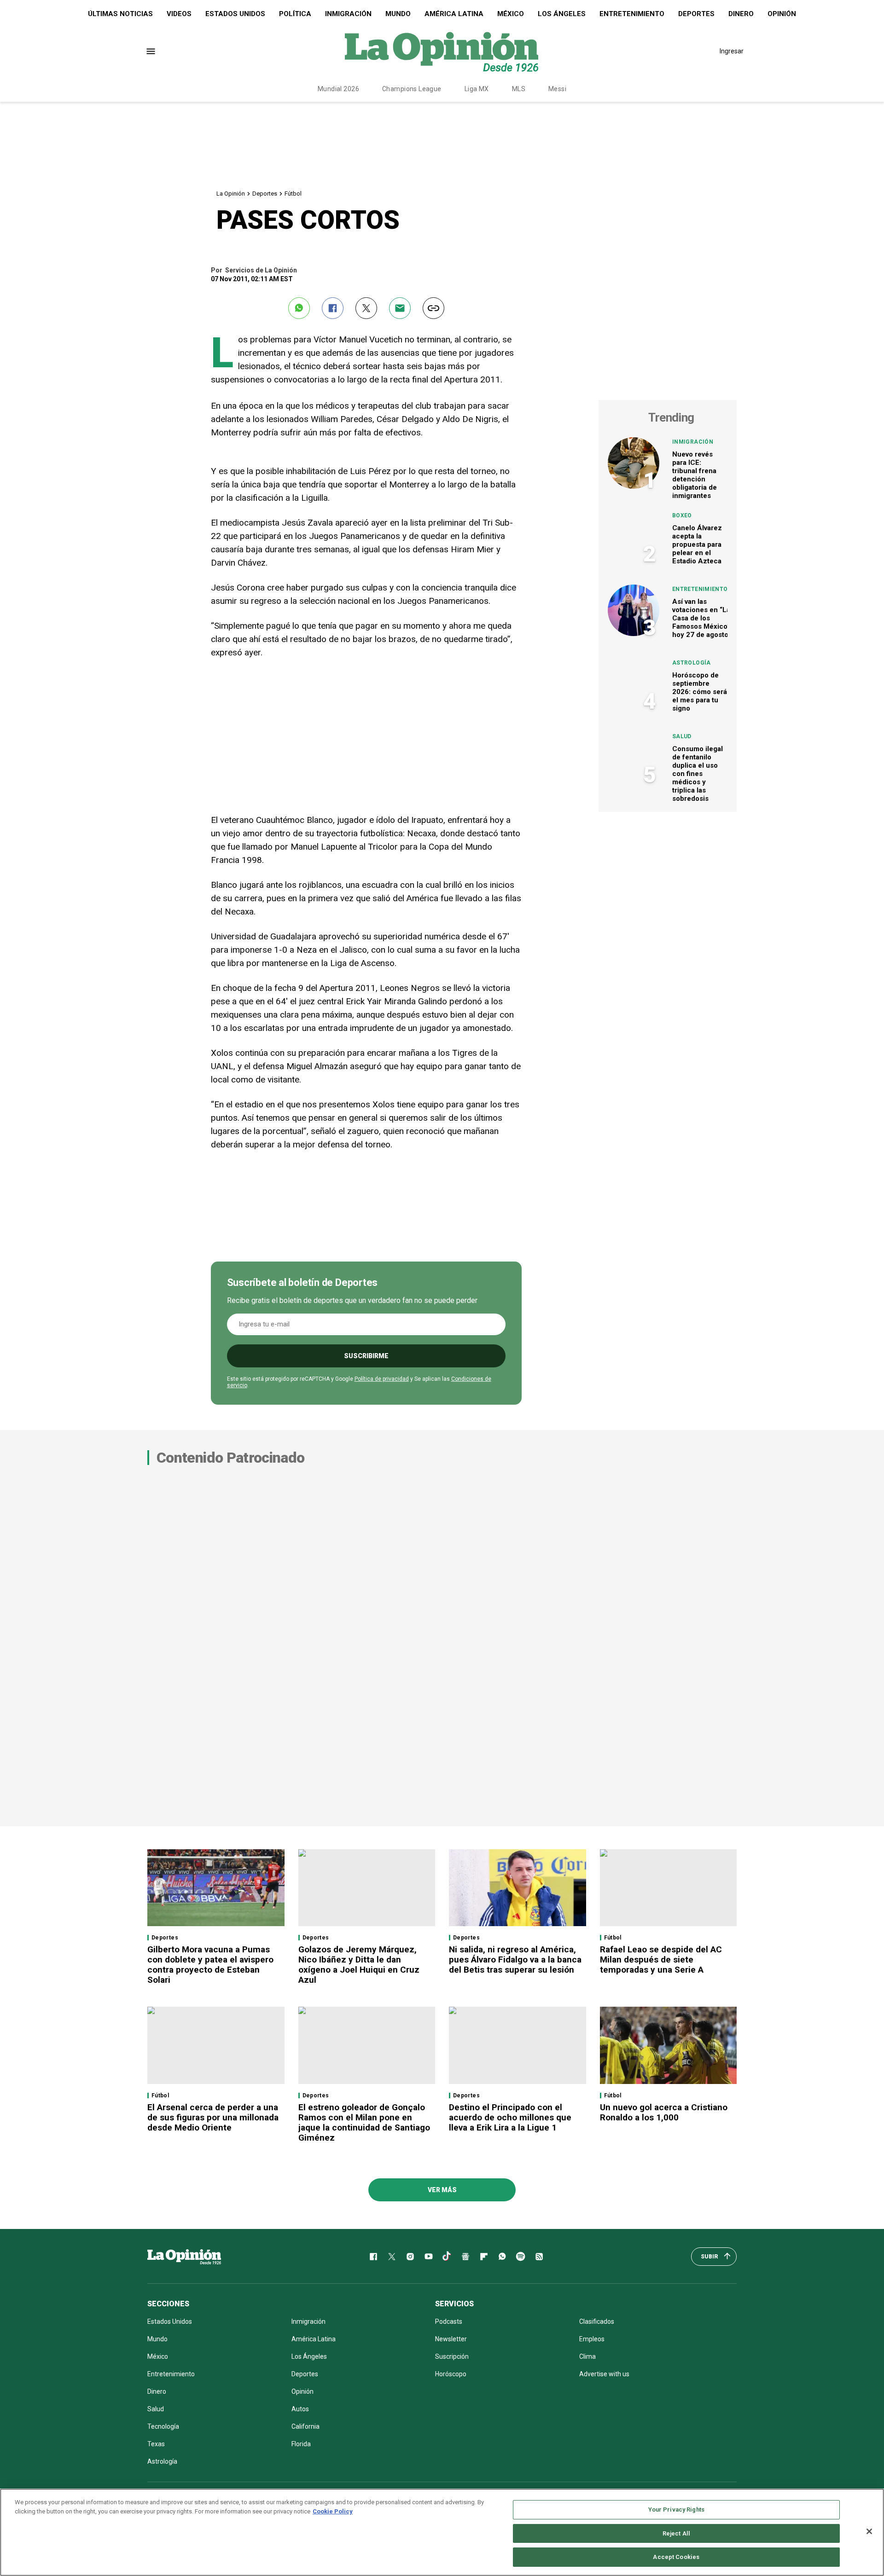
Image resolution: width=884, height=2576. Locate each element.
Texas (156, 2444)
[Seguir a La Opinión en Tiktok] (447, 2257)
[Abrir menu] (151, 51)
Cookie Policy (333, 2511)
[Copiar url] (433, 308)
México (511, 14)
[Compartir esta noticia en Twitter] (366, 308)
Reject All (676, 2533)
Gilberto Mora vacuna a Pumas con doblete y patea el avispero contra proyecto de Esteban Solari (210, 1965)
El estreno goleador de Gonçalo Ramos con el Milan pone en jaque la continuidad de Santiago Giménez (364, 2122)
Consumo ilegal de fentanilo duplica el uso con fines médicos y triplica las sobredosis (698, 774)
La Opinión (231, 194)
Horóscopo (451, 2374)
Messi (557, 89)
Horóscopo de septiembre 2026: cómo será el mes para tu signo (700, 692)
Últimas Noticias (120, 14)
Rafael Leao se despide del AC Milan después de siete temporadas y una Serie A (661, 1959)
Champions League (412, 89)
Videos (179, 14)
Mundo (398, 14)
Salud (682, 736)
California (305, 2426)
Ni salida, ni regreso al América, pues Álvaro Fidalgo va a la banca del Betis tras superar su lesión (515, 1959)
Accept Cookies (676, 2557)
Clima (587, 2356)
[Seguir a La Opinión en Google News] (465, 2257)
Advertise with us (604, 2374)
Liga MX (477, 89)
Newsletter (451, 2339)
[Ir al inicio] (184, 2257)
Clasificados (597, 2321)
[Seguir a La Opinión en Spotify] (521, 2257)
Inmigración (348, 14)
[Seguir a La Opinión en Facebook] (373, 2257)
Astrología (692, 663)
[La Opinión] (442, 51)
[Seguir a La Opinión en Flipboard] (484, 2257)
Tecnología (163, 2426)
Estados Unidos (235, 14)
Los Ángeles (562, 14)
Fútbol (293, 194)
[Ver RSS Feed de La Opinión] (539, 2257)
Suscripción (452, 2356)
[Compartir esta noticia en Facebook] (333, 308)
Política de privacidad (382, 1379)
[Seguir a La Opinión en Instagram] (410, 2257)
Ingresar (732, 51)
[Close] (869, 2531)
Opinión (782, 14)
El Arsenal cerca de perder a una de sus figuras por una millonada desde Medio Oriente (213, 2117)
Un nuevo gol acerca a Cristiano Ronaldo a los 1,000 (664, 2112)
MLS (519, 89)
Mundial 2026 (338, 89)
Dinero (741, 14)
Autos (300, 2409)
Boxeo (682, 515)
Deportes (696, 14)
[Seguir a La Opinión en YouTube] (429, 2257)
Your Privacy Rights (676, 2509)
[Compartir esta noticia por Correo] (400, 308)
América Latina (454, 14)
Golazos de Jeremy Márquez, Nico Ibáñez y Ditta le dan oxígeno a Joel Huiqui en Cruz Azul (359, 1965)
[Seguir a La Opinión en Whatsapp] (502, 2257)
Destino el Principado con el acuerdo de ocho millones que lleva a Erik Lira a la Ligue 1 (510, 2117)
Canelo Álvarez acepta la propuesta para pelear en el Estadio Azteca (697, 544)
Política (295, 14)
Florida (301, 2444)
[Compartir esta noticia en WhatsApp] (299, 308)
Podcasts (449, 2321)
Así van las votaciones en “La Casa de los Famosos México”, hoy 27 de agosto (702, 618)
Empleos (592, 2339)
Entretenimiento (632, 14)
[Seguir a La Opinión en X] (392, 2257)
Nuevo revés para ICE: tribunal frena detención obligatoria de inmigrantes (695, 475)
